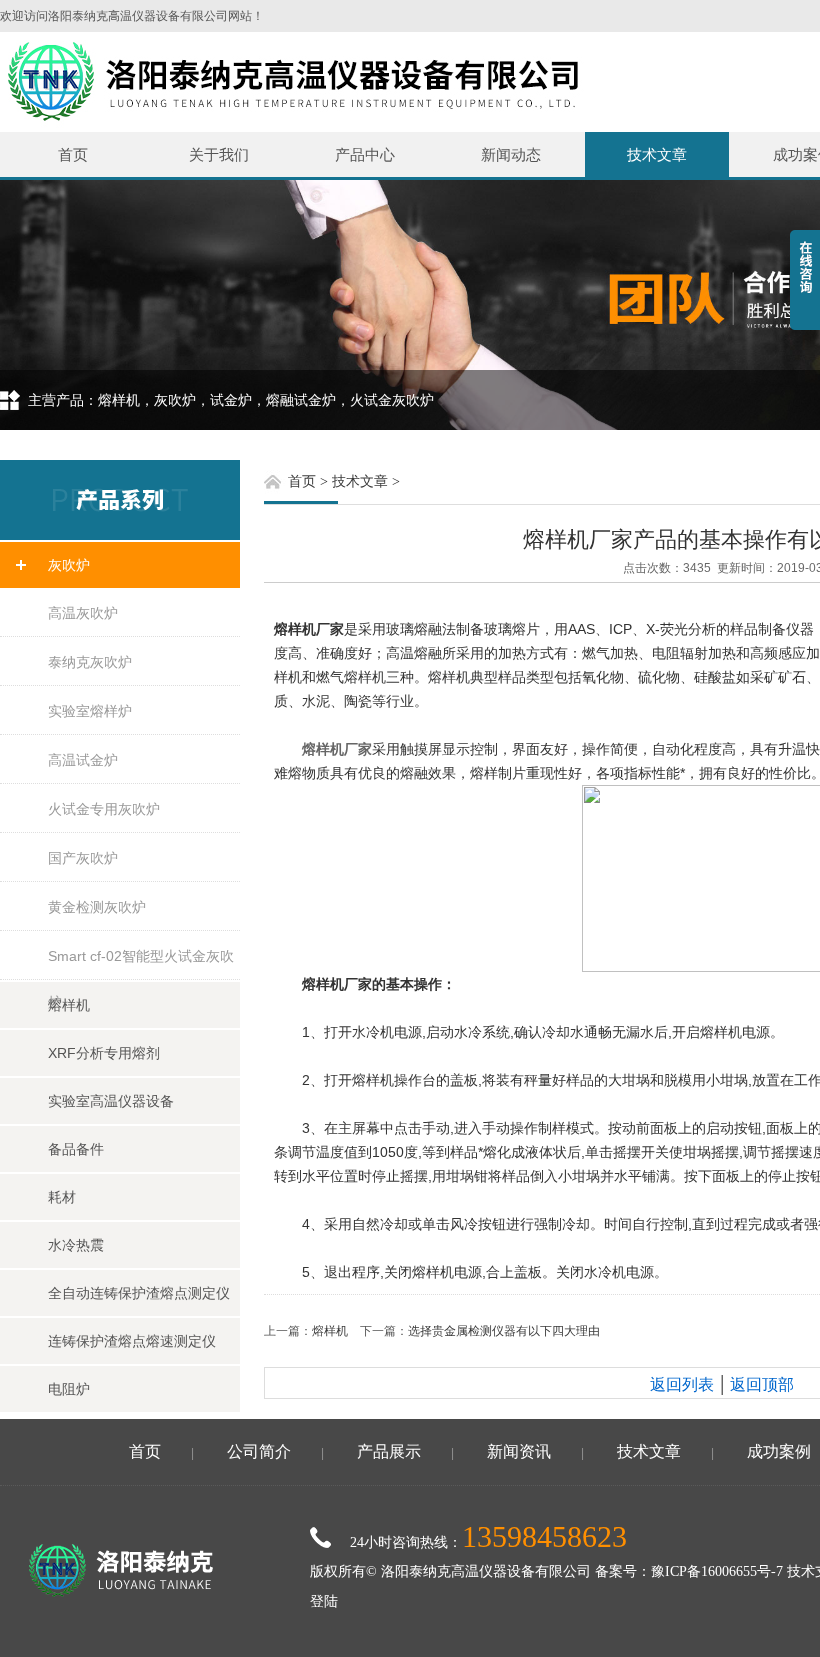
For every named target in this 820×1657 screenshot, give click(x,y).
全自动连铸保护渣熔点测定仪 (139, 1293)
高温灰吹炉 (83, 613)
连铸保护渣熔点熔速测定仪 (132, 1341)
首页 (73, 154)
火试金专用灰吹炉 (104, 809)
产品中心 (365, 154)
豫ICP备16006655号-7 (717, 1571)
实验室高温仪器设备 (111, 1101)
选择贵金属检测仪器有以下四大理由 (504, 1331)
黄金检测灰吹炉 (97, 907)
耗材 (62, 1197)
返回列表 (682, 1384)
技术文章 (657, 154)
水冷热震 (76, 1245)
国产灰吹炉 (83, 858)
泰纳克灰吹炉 (90, 662)
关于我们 (219, 154)
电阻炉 (69, 1389)
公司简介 (259, 1451)
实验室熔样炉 (90, 711)
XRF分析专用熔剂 (104, 1053)
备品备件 (76, 1149)
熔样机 (69, 1005)
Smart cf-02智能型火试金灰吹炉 (141, 964)
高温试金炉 (83, 760)
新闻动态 (511, 154)
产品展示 (389, 1451)
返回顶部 (762, 1384)
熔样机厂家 (337, 749)
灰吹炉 (69, 565)
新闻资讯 (519, 1451)
